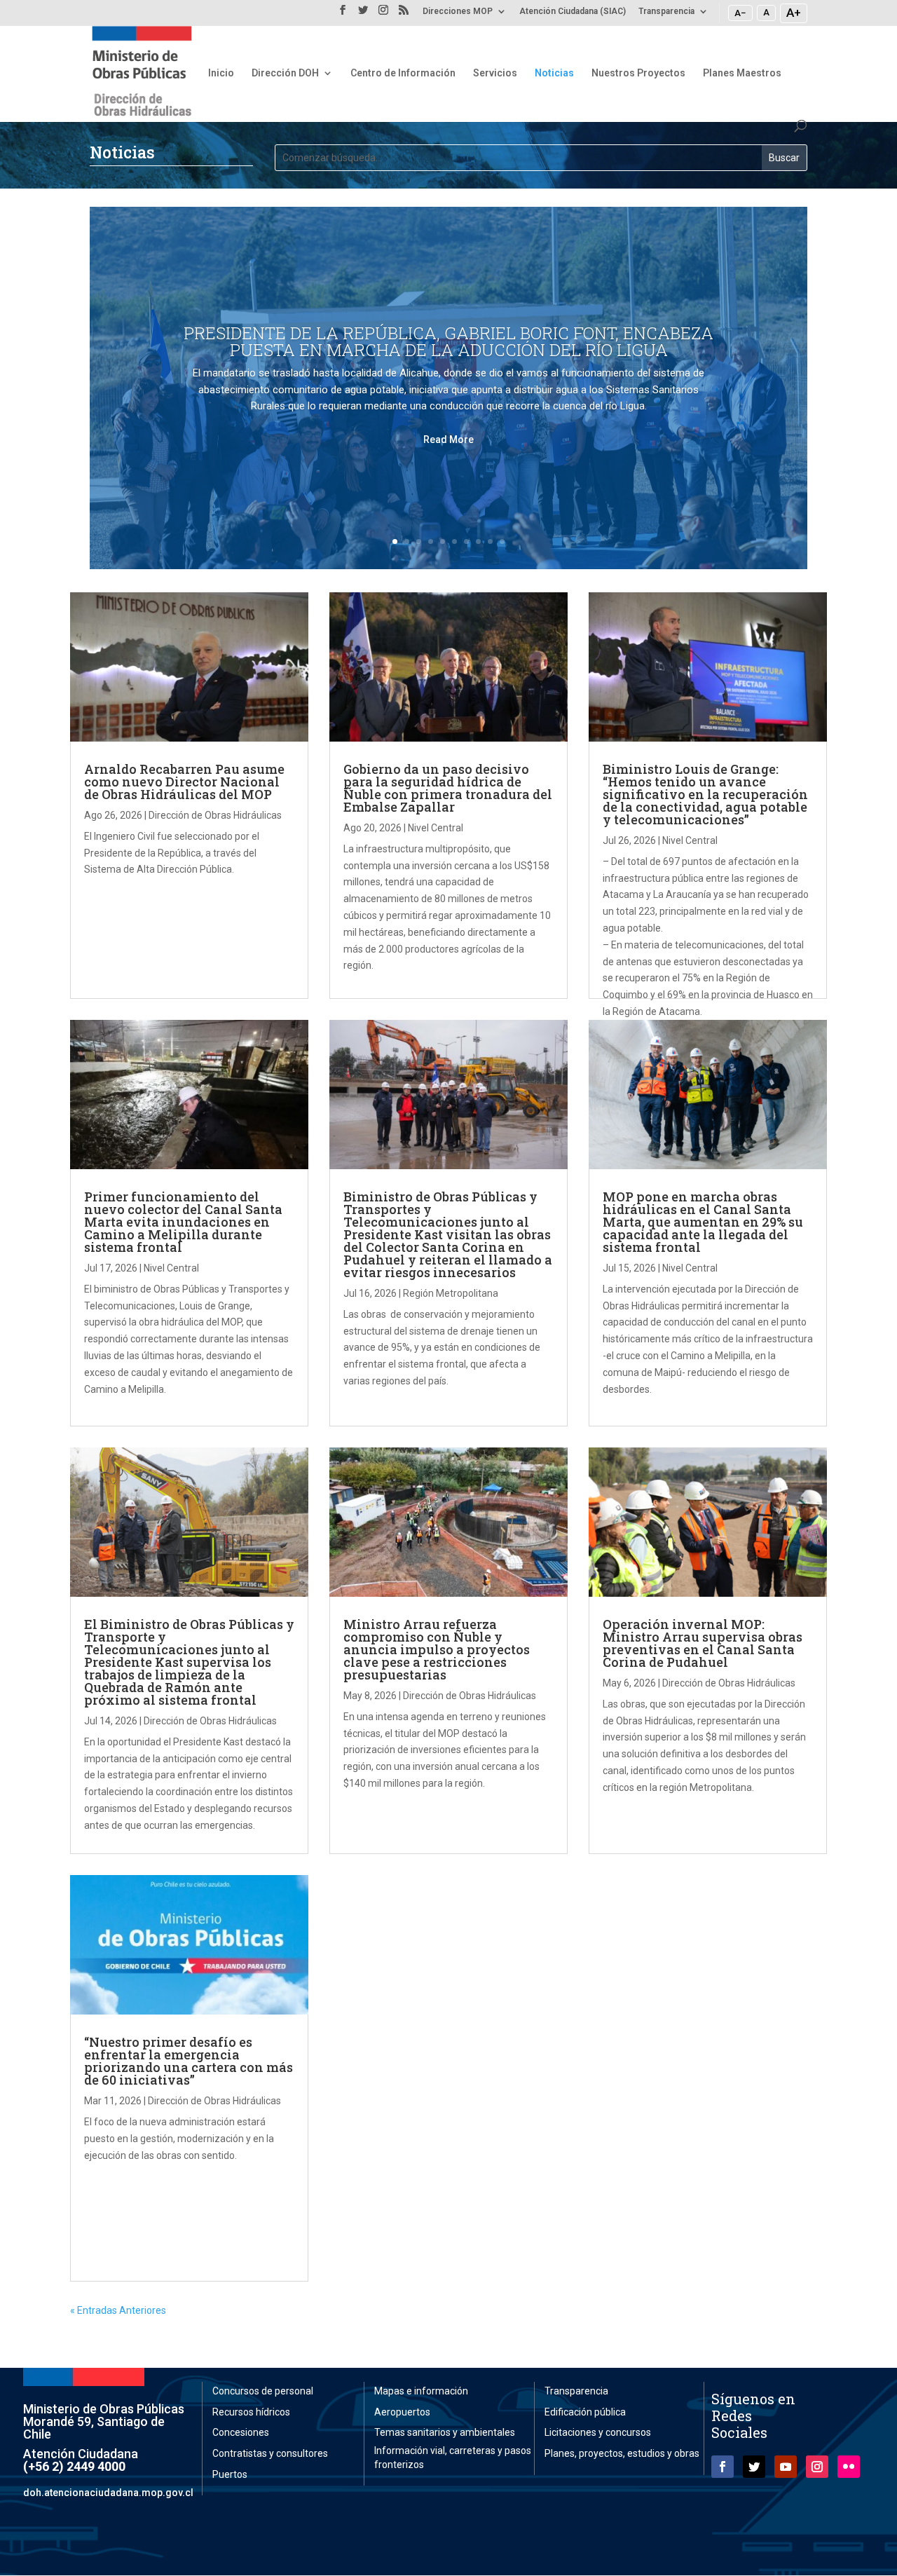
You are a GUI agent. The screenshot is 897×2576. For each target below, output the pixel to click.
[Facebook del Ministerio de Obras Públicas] (343, 14)
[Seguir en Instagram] (817, 2467)
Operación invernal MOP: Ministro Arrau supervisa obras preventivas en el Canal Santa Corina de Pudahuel (703, 1643)
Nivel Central (436, 828)
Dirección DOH (285, 73)
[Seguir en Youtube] (786, 2467)
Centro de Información (403, 73)
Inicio (221, 73)
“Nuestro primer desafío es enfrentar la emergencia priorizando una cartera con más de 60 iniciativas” (189, 2061)
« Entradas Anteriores (118, 2310)
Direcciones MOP (458, 12)
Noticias (554, 73)
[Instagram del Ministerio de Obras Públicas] (383, 14)
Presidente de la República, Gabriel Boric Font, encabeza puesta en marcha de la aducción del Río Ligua (448, 341)
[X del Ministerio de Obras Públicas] (363, 14)
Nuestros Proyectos (638, 73)
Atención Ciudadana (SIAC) (573, 12)
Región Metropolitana (451, 1293)
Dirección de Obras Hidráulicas (215, 815)
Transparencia (666, 12)
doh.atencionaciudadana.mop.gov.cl (108, 2493)
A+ (794, 13)
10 (502, 541)
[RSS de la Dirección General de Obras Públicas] (404, 14)
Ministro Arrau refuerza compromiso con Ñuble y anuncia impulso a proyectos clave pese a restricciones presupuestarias (437, 1649)
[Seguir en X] (754, 2467)
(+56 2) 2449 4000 (74, 2466)
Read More (448, 439)
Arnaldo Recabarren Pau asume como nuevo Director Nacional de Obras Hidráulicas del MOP (184, 782)
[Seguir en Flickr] (849, 2467)
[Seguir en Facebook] (723, 2467)
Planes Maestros (742, 73)
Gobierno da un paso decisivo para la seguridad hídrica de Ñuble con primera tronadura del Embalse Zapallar (448, 788)
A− (740, 13)
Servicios (495, 73)
